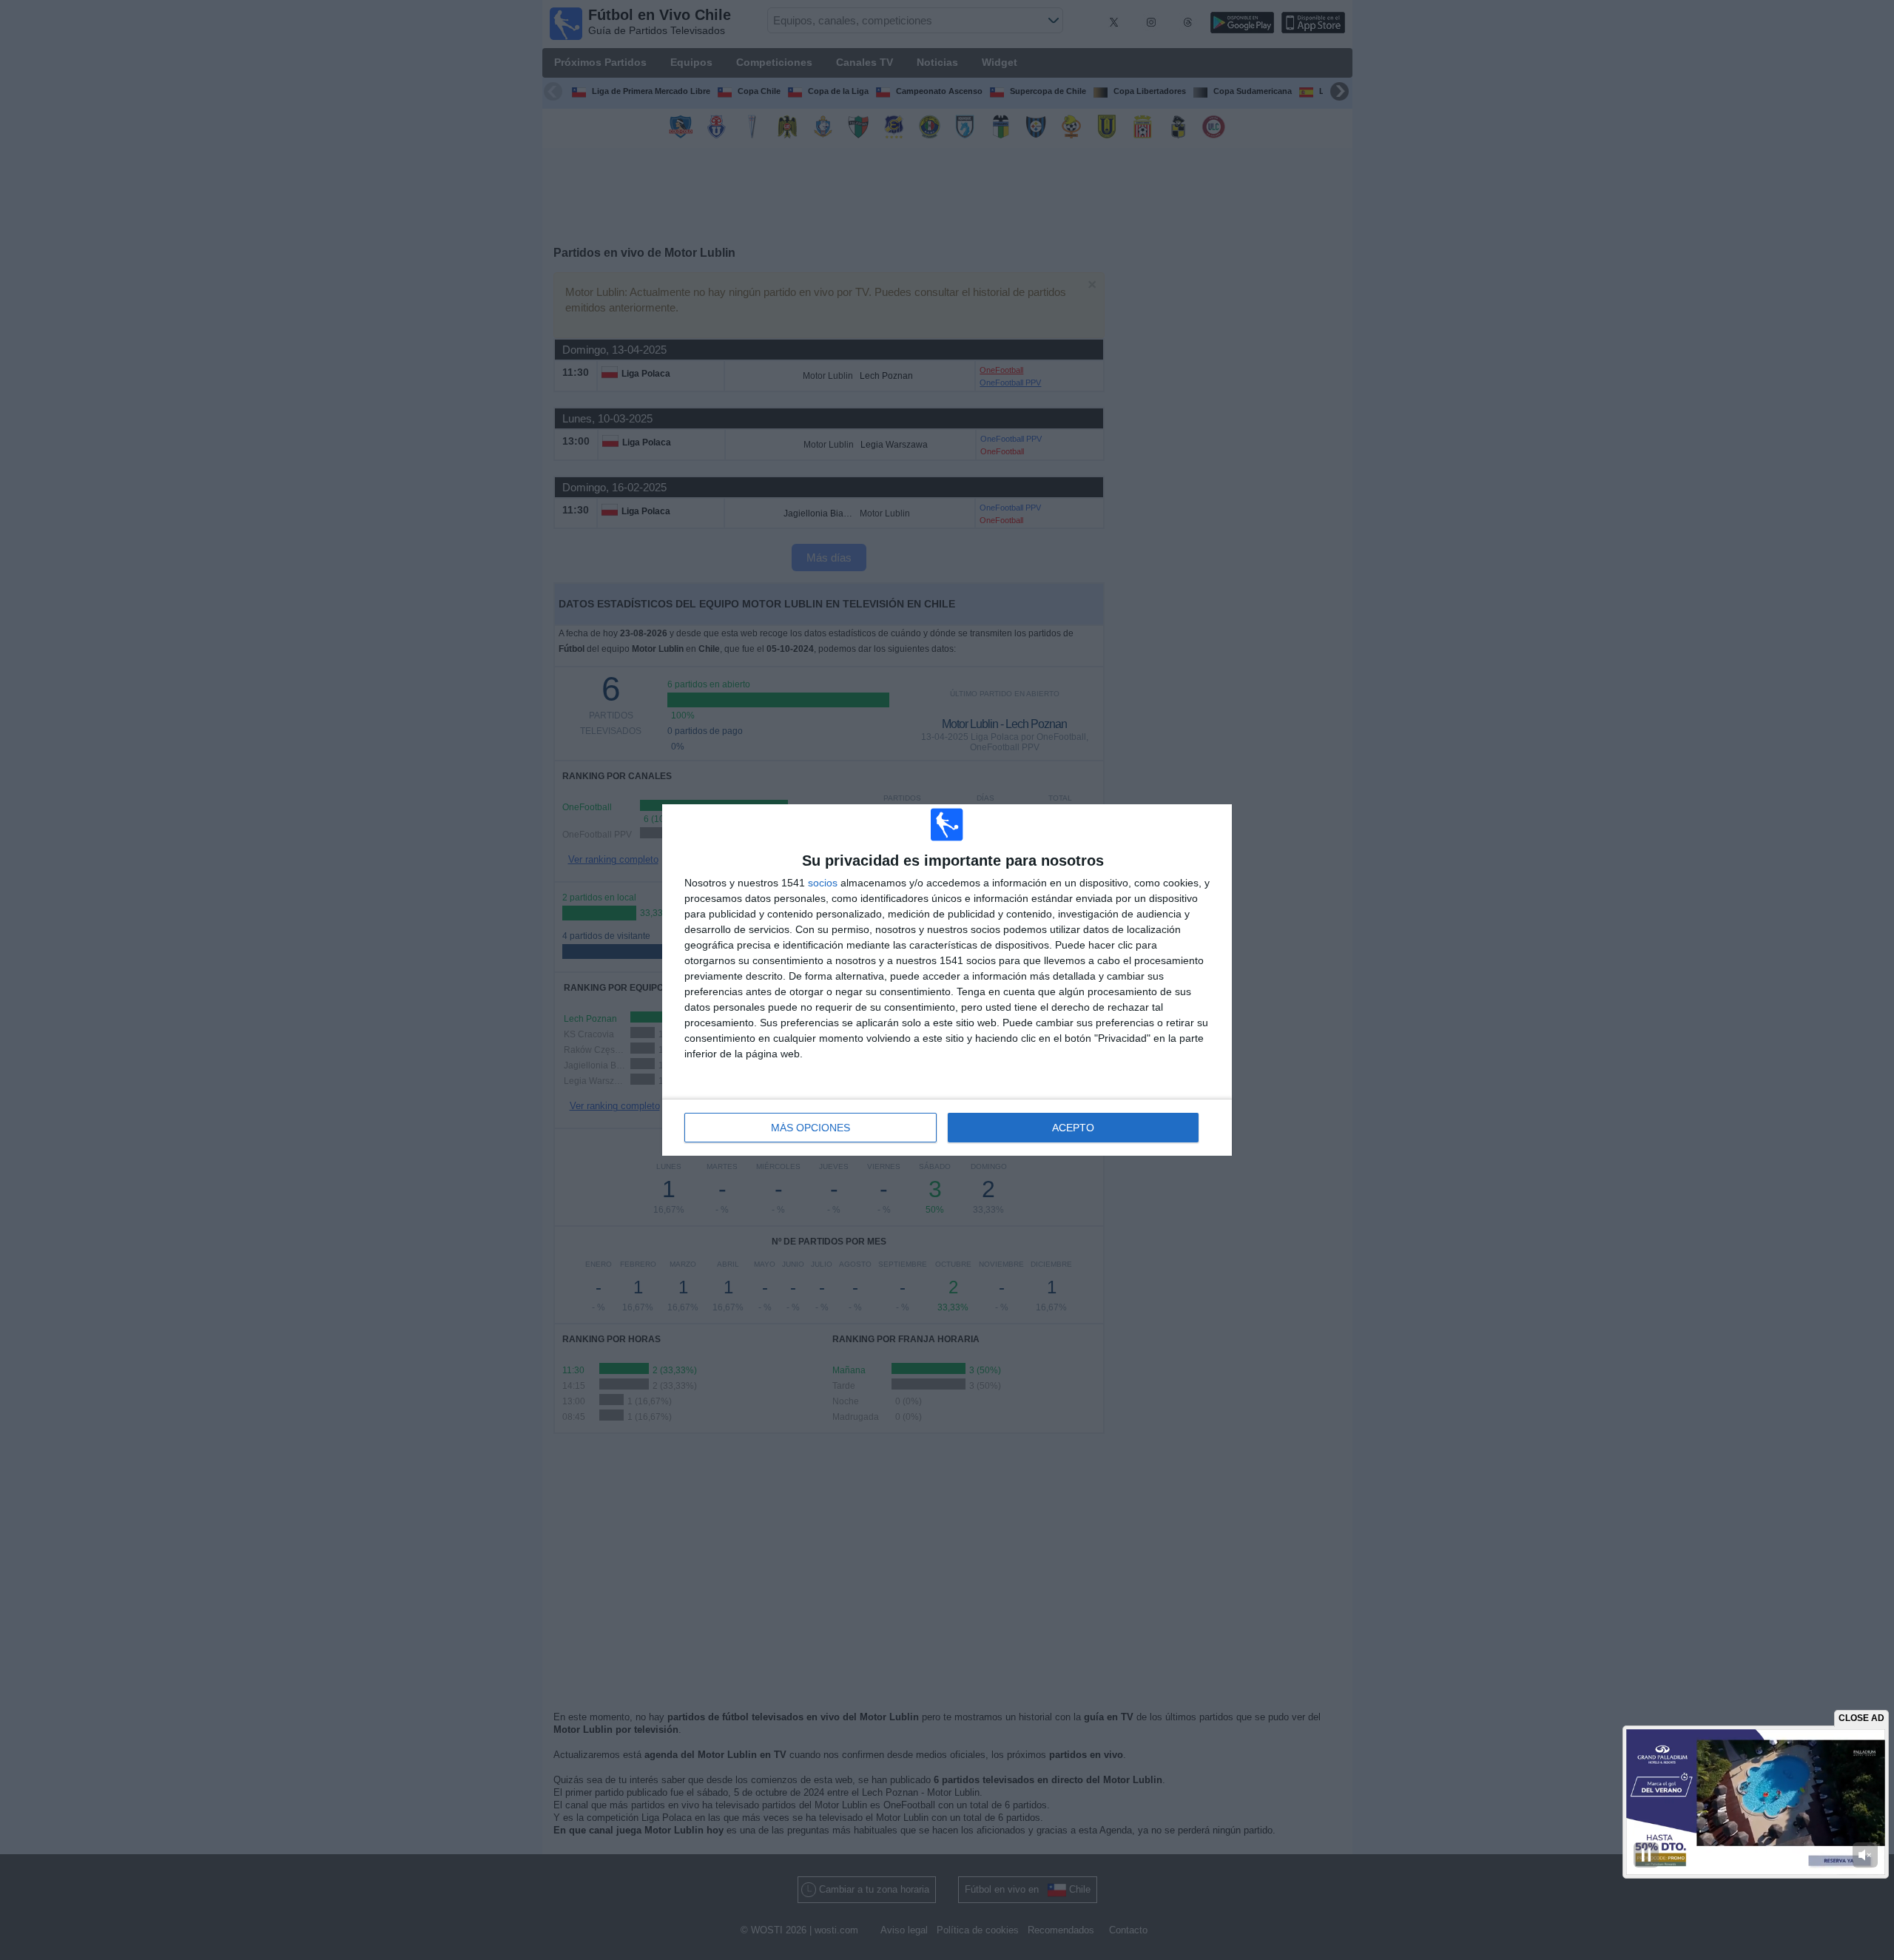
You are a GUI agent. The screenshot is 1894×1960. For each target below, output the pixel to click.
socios (823, 883)
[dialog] (947, 980)
